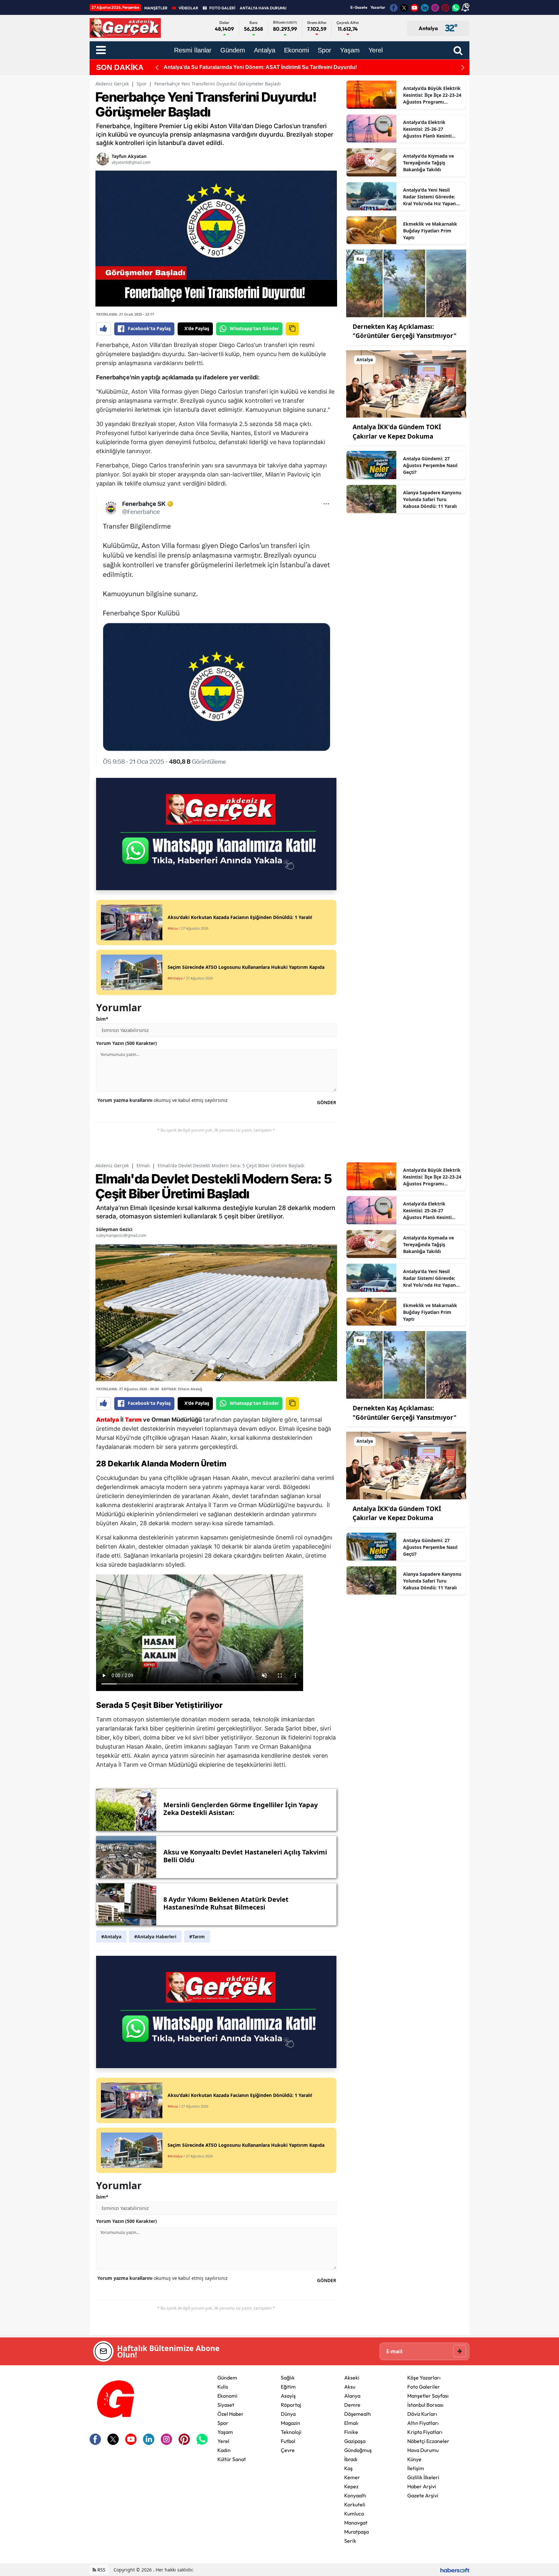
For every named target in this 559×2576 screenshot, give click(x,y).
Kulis (223, 2387)
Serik (350, 2541)
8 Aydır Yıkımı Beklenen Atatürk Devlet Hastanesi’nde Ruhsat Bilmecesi (251, 67)
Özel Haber (230, 2414)
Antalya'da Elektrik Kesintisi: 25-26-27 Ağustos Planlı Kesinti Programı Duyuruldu (427, 129)
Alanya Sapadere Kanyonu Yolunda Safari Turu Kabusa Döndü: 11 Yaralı (432, 499)
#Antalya (111, 1937)
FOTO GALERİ (222, 8)
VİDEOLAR (188, 8)
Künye (414, 2459)
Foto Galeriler (424, 2387)
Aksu (350, 2387)
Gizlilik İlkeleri (423, 2477)
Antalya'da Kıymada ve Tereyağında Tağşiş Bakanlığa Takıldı (428, 163)
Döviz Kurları (422, 2414)
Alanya (352, 2396)
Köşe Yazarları (424, 2378)
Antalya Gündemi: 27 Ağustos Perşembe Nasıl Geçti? (430, 465)
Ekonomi (227, 2396)
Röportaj (291, 2405)
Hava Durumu (423, 2450)
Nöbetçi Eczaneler (428, 2441)
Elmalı (143, 1165)
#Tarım (197, 1937)
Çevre (288, 2450)
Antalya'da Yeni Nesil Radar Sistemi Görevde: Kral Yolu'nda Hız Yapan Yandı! (429, 197)
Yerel (223, 2441)
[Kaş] (406, 283)
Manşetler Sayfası (428, 2396)
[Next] (463, 67)
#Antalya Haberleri (155, 1937)
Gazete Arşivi (423, 2495)
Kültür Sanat (232, 2459)
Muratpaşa (356, 2532)
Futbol (288, 2441)
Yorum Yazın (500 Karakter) (126, 1043)
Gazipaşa (355, 2441)
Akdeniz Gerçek (112, 84)
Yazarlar (378, 7)
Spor (142, 84)
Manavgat (356, 2523)
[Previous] (157, 67)
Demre (352, 2405)
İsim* (102, 1019)
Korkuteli (355, 2504)
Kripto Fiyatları (425, 2432)
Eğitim (288, 2387)
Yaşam (225, 2432)
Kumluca (354, 2514)
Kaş (348, 2468)
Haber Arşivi (422, 2486)
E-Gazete (359, 7)
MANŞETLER (156, 8)
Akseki (352, 2378)
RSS (101, 2570)
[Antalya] (406, 383)
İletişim (416, 2468)
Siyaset (226, 2405)
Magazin (290, 2423)
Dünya (288, 2414)
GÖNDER (327, 1102)
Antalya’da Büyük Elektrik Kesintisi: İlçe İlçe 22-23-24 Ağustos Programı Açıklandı (432, 95)
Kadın (224, 2450)
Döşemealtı (358, 2414)
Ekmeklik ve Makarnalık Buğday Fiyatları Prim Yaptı (430, 231)
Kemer (352, 2477)
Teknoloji (291, 2432)
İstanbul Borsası (425, 2405)
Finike (351, 2432)
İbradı (351, 2459)
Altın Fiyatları (423, 2423)
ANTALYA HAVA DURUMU (263, 8)
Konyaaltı (355, 2495)
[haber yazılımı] (455, 2570)
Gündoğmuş (358, 2450)
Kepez (351, 2486)
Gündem (227, 2378)
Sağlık (288, 2378)
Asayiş (288, 2396)
